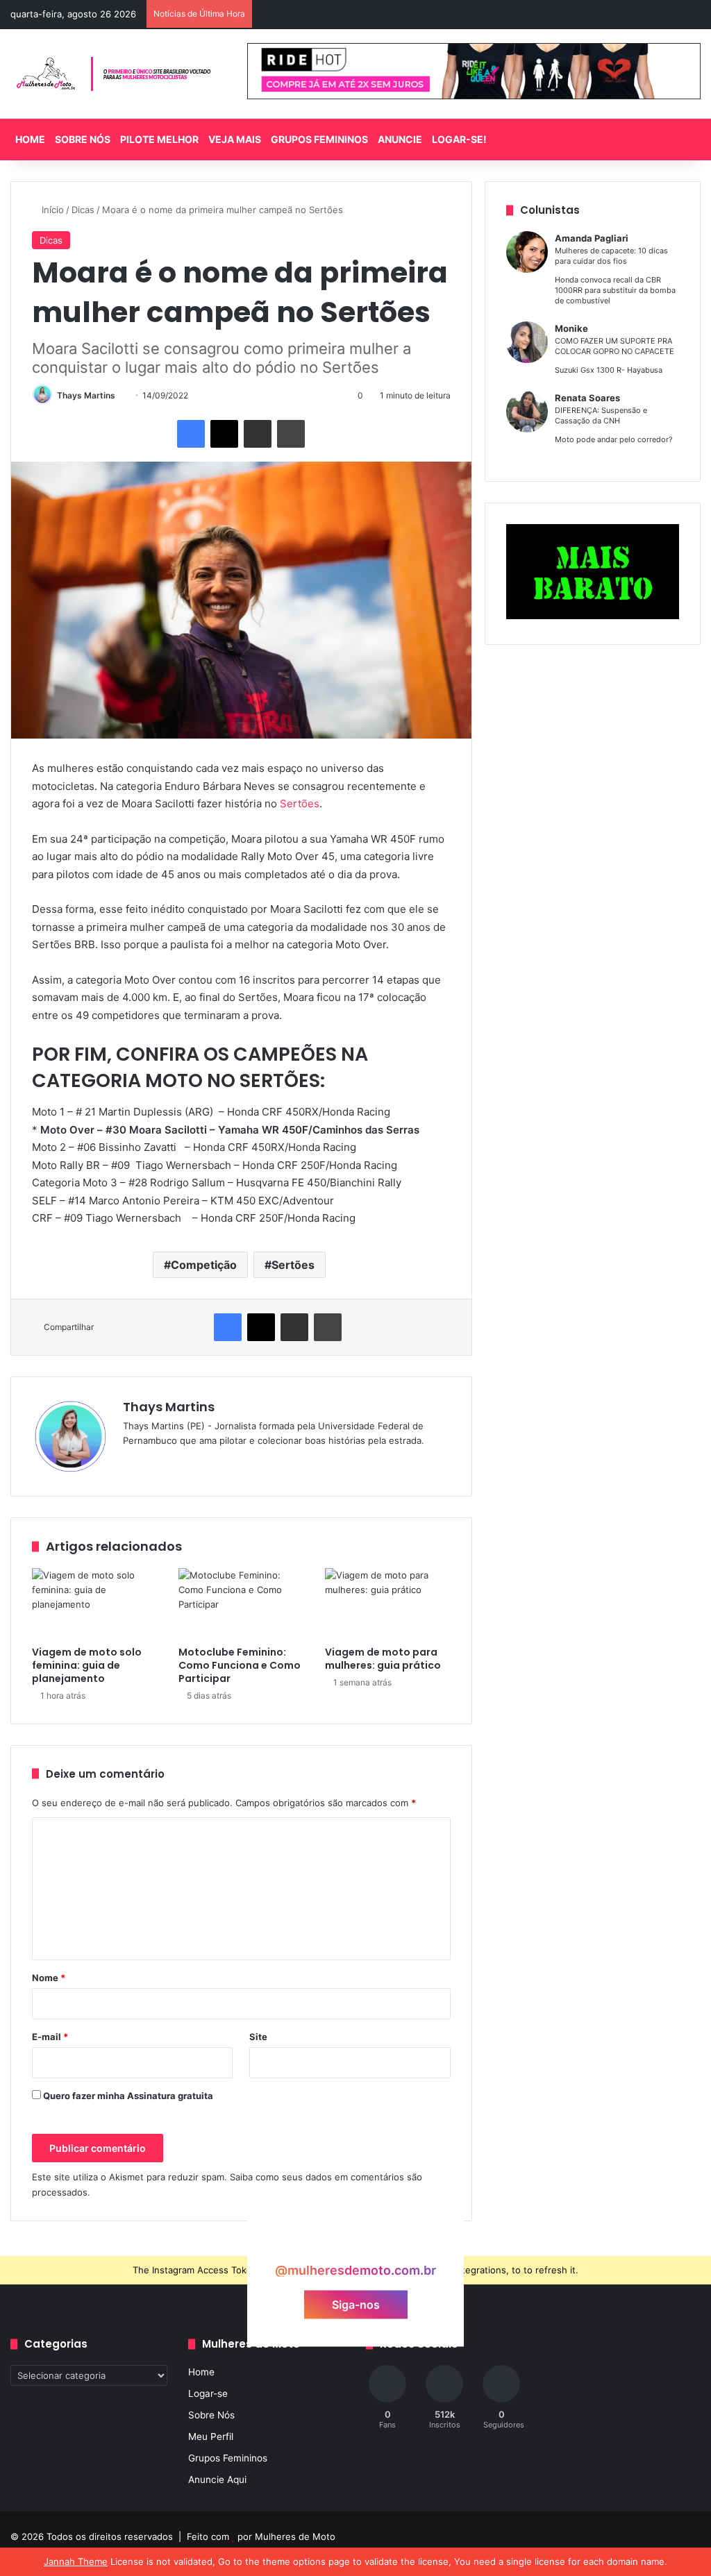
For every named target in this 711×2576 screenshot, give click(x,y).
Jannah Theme (76, 2561)
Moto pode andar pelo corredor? (614, 439)
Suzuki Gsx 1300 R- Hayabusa (609, 370)
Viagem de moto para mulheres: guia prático (383, 1659)
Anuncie (400, 139)
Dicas (83, 210)
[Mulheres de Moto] (115, 74)
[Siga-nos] (355, 2244)
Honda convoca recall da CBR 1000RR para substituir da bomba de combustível (615, 290)
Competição (204, 1265)
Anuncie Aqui (217, 2480)
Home (30, 139)
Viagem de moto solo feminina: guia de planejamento (87, 1665)
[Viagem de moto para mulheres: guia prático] (388, 1603)
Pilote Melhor (159, 139)
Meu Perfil (211, 2436)
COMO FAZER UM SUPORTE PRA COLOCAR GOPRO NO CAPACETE (614, 346)
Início (51, 210)
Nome (49, 1978)
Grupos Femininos (319, 139)
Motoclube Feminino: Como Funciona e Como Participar (240, 1665)
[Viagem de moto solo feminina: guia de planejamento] (95, 1603)
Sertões (300, 803)
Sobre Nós (83, 139)
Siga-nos (356, 2304)
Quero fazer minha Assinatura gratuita (127, 2096)
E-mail (50, 2037)
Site (258, 2037)
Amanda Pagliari (592, 238)
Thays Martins (86, 395)
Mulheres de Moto (295, 2536)
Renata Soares (587, 398)
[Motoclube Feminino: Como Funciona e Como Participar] (241, 1603)
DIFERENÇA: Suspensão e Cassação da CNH (601, 415)
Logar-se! (459, 139)
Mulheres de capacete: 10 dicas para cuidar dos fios (611, 256)
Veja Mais (235, 139)
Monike (571, 328)
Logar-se (208, 2393)
